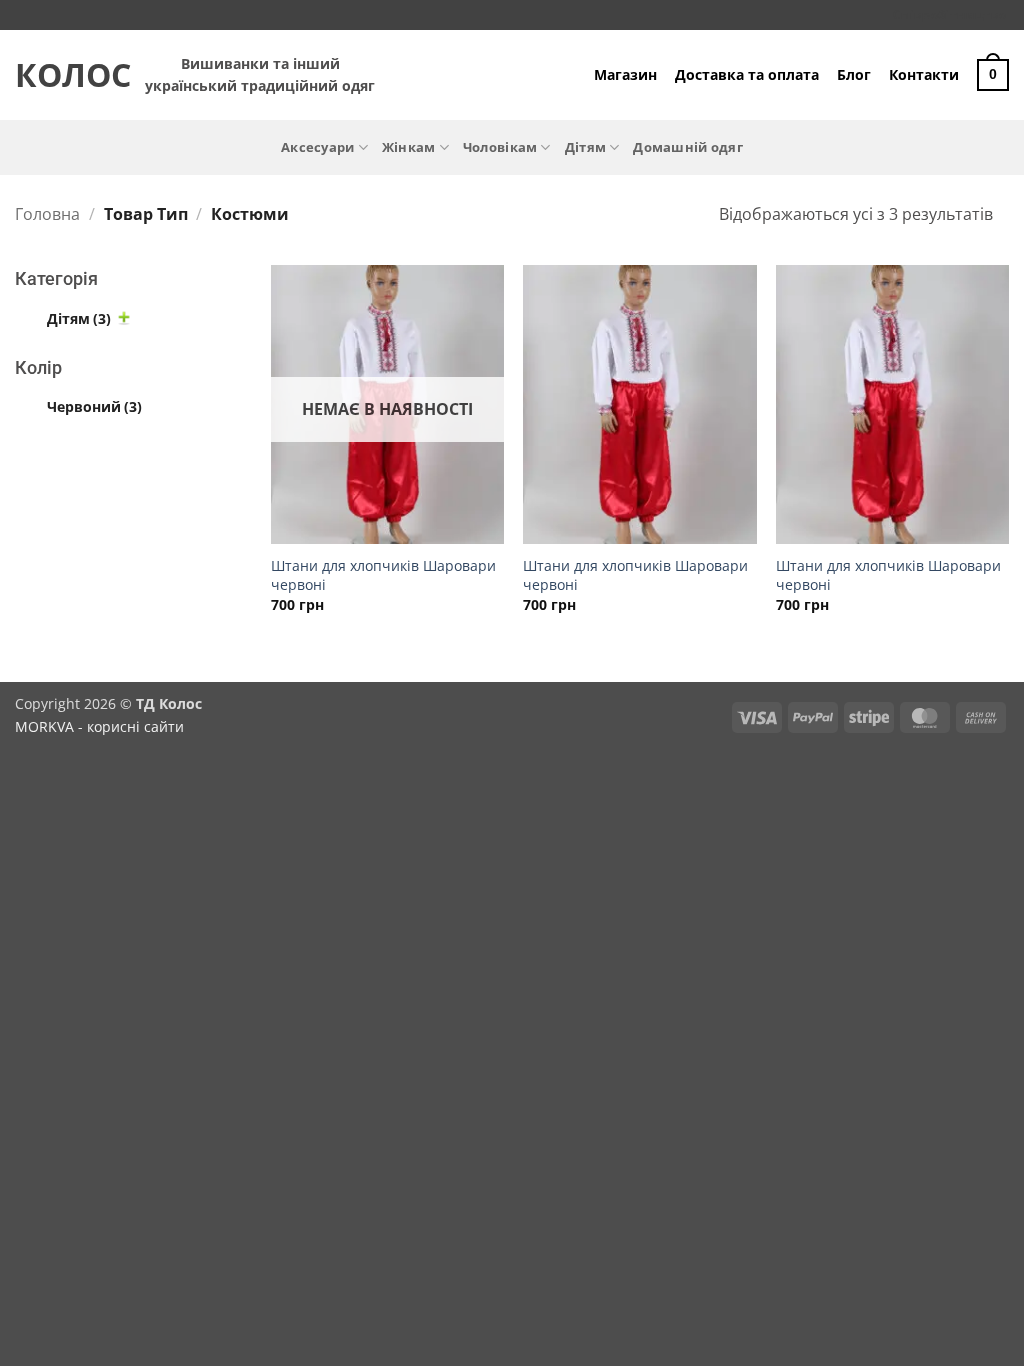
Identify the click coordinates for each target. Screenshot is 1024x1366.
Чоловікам (500, 147)
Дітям (585, 147)
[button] (993, 75)
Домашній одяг (687, 147)
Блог (854, 74)
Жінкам (409, 147)
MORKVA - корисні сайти (99, 726)
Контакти (924, 74)
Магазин (625, 74)
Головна (47, 214)
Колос (65, 75)
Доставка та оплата (747, 74)
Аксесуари (317, 147)
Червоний (94, 406)
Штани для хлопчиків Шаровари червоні (383, 575)
